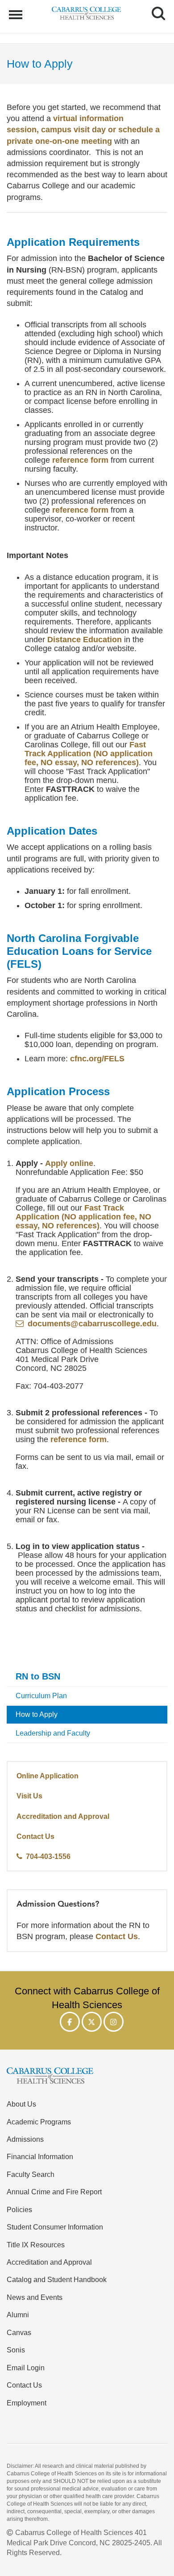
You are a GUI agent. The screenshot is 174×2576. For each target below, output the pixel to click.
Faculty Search (31, 2174)
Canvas (19, 2332)
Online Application (48, 1776)
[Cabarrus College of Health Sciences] (87, 2077)
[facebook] (70, 2022)
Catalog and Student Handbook (57, 2279)
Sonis (16, 2350)
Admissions (25, 2139)
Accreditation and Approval (63, 1816)
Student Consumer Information (55, 2227)
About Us (21, 2104)
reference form (80, 460)
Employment (27, 2403)
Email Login (26, 2368)
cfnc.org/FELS (97, 1059)
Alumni (18, 2315)
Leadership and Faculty (53, 1733)
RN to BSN (38, 1676)
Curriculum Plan (41, 1696)
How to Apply (37, 1714)
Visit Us (29, 1796)
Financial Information (40, 2156)
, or (83, 130)
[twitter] (92, 2022)
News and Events (35, 2297)
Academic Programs (39, 2122)
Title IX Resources (36, 2245)
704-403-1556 (48, 1856)
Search (155, 5)
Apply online (69, 1163)
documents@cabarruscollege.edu (92, 1324)
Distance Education (85, 640)
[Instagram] (114, 2022)
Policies (19, 2209)
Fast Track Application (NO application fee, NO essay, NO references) (89, 754)
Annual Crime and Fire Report (54, 2192)
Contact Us (35, 1836)
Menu (17, 10)
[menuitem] (87, 1677)
